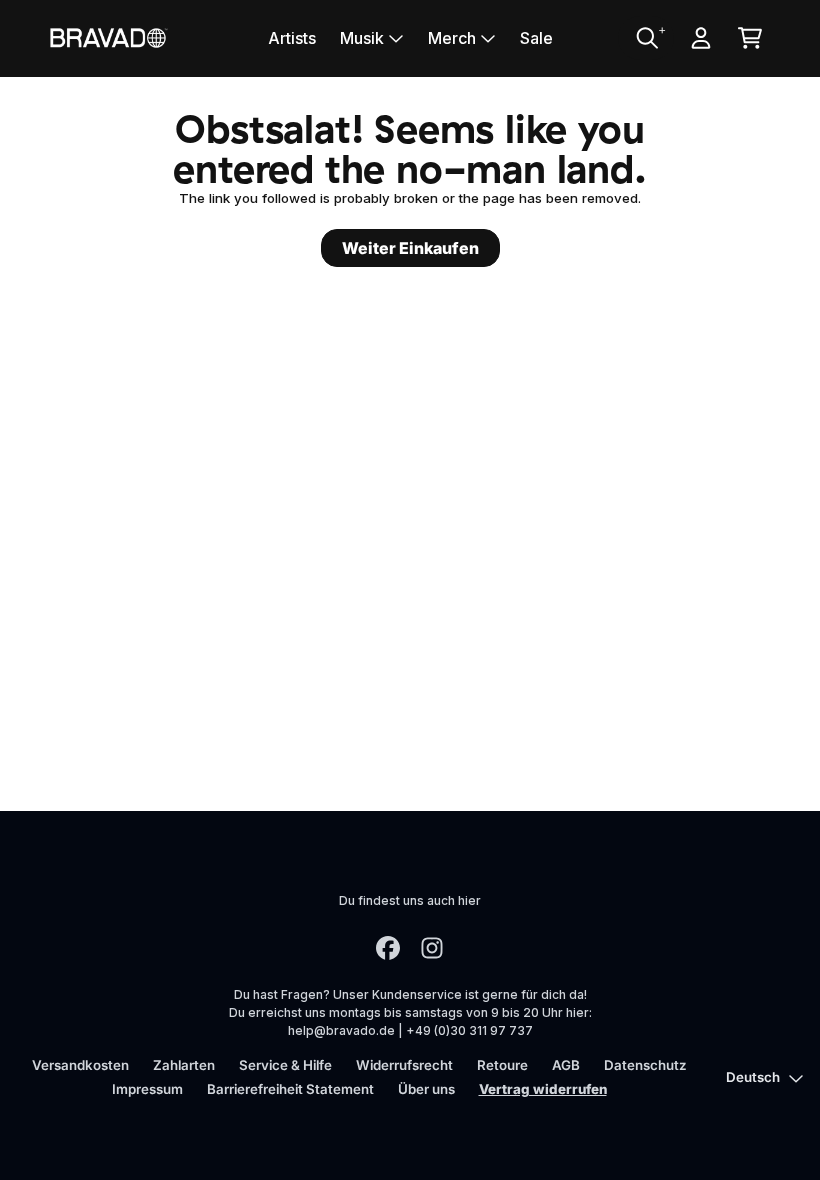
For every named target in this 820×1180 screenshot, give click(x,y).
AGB (566, 1065)
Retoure (502, 1065)
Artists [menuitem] (292, 38)
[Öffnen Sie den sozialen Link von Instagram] (432, 948)
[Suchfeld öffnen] (646, 38)
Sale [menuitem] (536, 38)
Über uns (426, 1089)
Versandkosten (80, 1065)
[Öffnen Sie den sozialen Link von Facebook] (388, 948)
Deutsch (753, 1077)
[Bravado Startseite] (108, 37)
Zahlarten (184, 1065)
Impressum (147, 1089)
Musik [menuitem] (362, 38)
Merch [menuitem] (452, 38)
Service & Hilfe (285, 1065)
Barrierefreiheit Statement (290, 1089)
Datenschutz (645, 1065)
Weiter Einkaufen (410, 248)
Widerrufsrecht (404, 1065)
